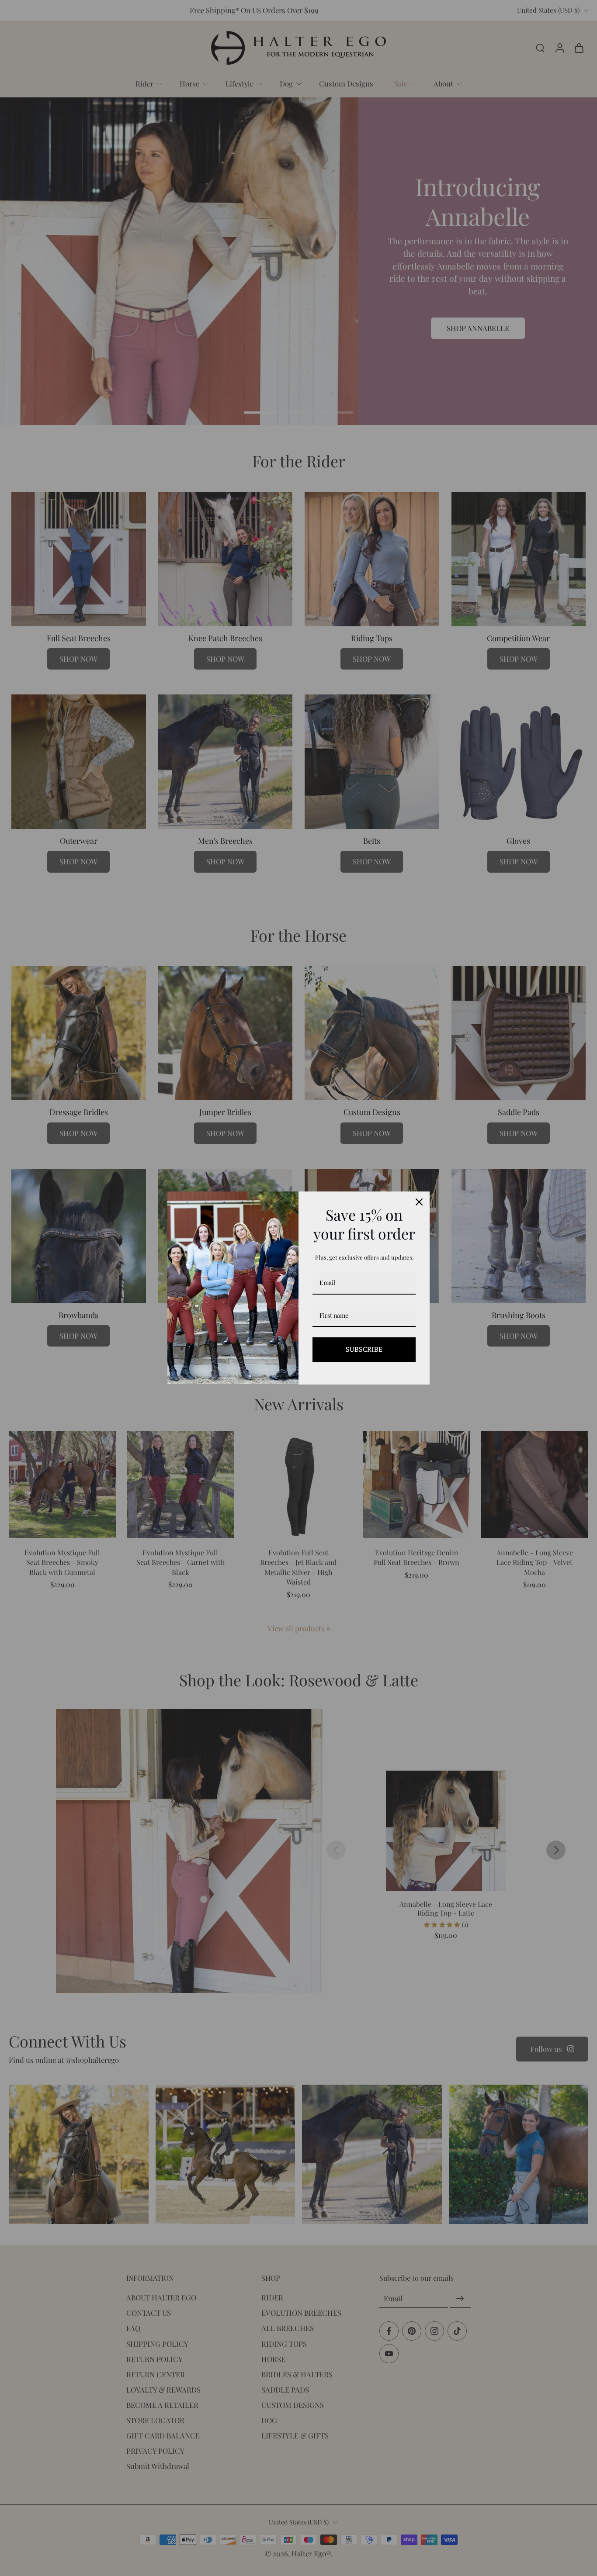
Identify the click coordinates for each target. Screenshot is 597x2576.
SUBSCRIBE (364, 1349)
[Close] (419, 1202)
